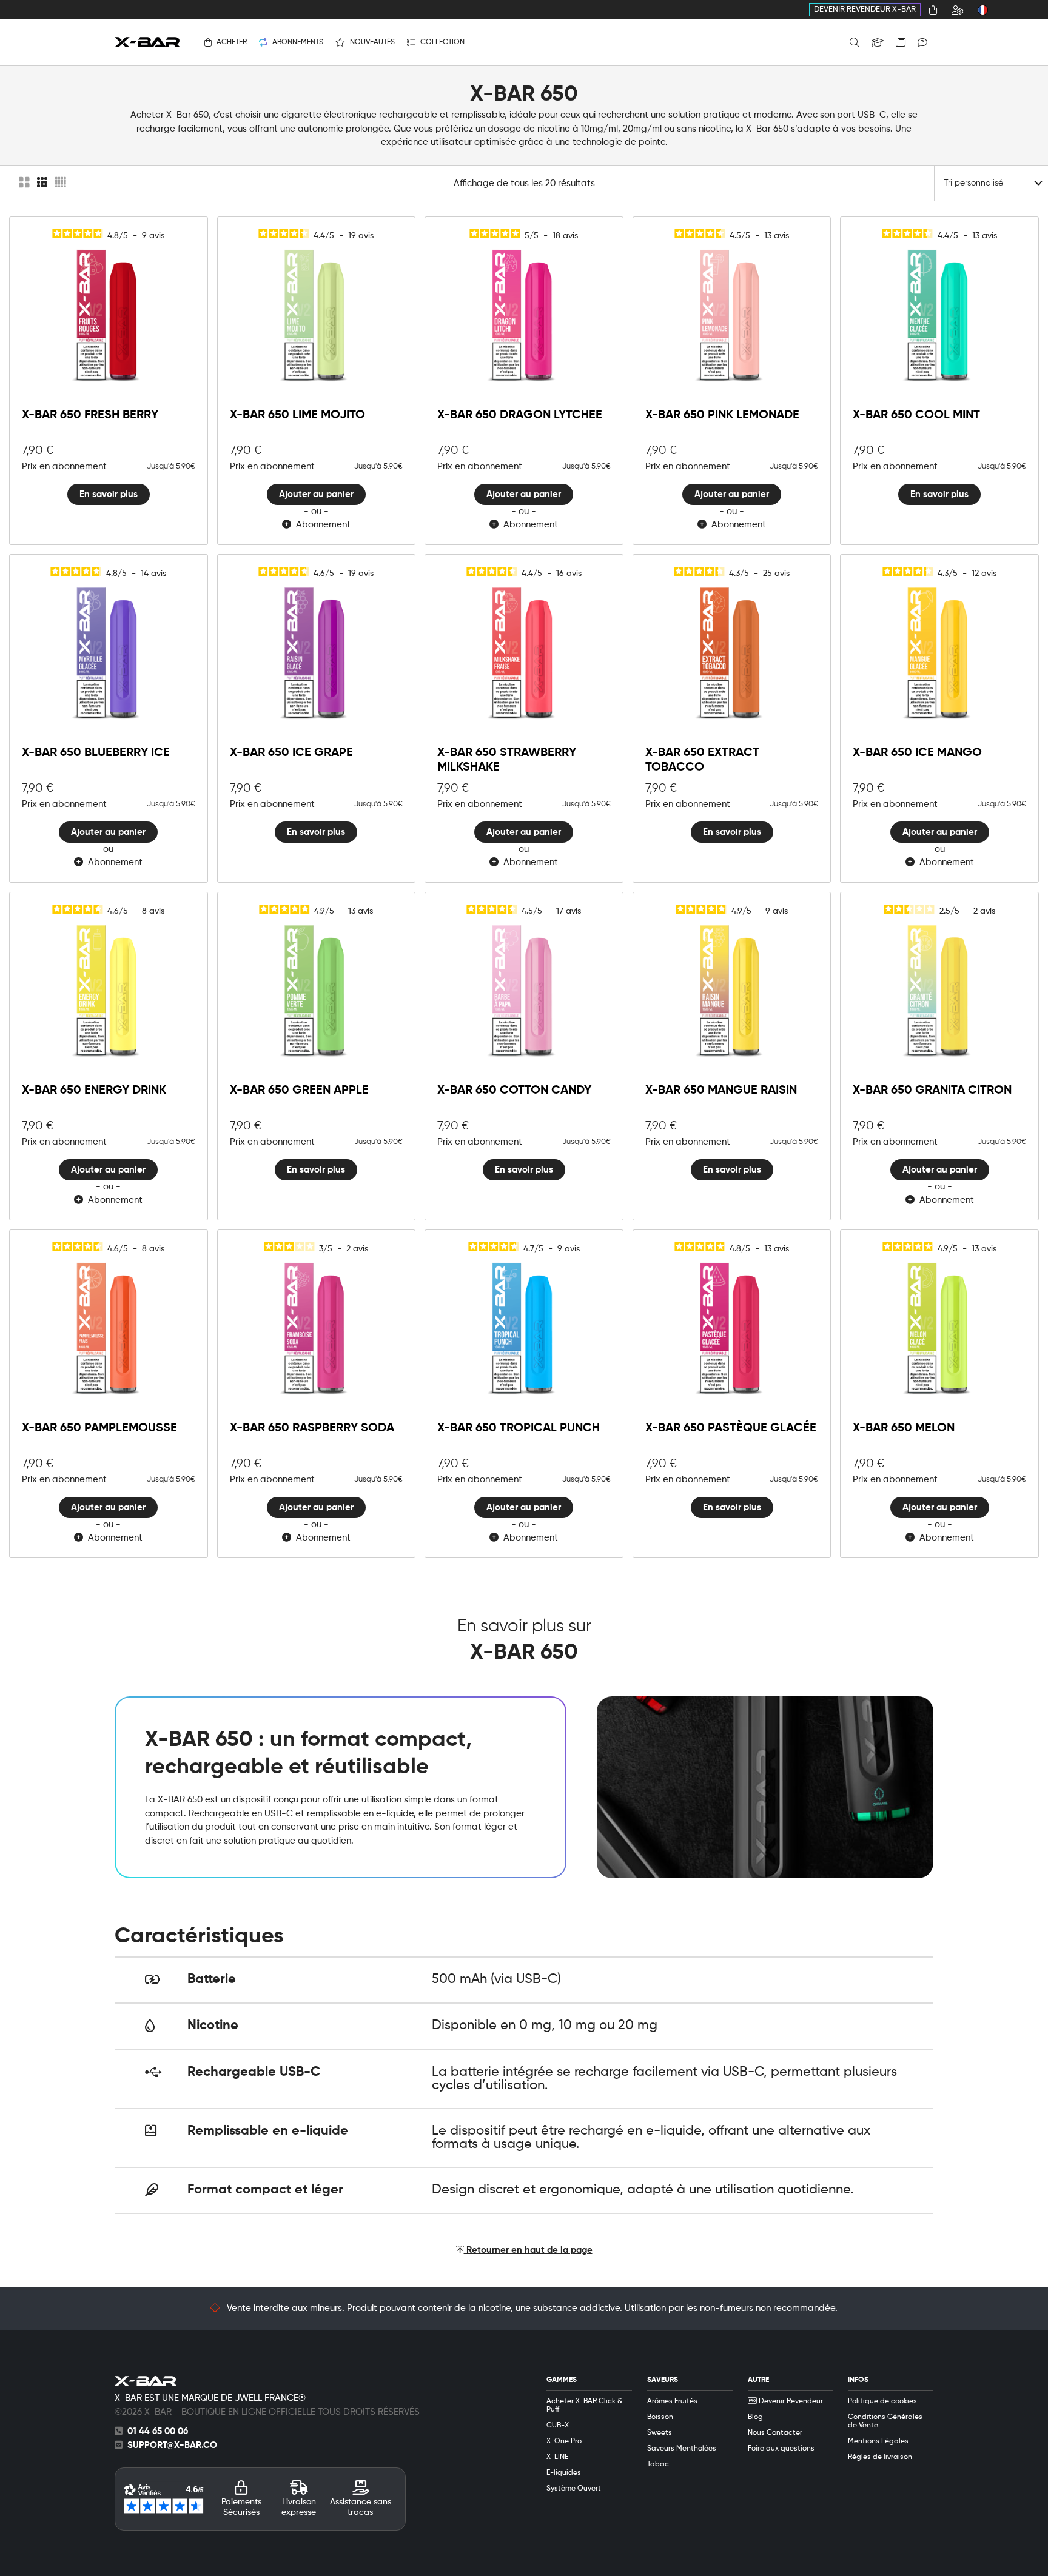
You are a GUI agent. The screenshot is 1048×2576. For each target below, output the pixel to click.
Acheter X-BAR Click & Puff (584, 2406)
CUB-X (558, 2426)
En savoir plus (109, 494)
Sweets (660, 2433)
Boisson (660, 2417)
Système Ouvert (574, 2489)
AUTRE (758, 2380)
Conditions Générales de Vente (885, 2421)
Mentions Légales (878, 2441)
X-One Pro (564, 2441)
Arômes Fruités (672, 2401)
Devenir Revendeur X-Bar (865, 9)
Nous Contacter (775, 2433)
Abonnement (321, 525)
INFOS (858, 2380)
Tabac (658, 2464)
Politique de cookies (882, 2401)
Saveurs (663, 2380)
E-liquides (564, 2473)
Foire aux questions (781, 2449)
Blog (755, 2417)
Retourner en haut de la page (528, 2250)
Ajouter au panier (316, 494)
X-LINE (557, 2457)
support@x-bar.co (172, 2445)
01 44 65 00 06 (158, 2431)
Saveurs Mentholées (682, 2449)
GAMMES (562, 2380)
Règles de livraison (880, 2457)
